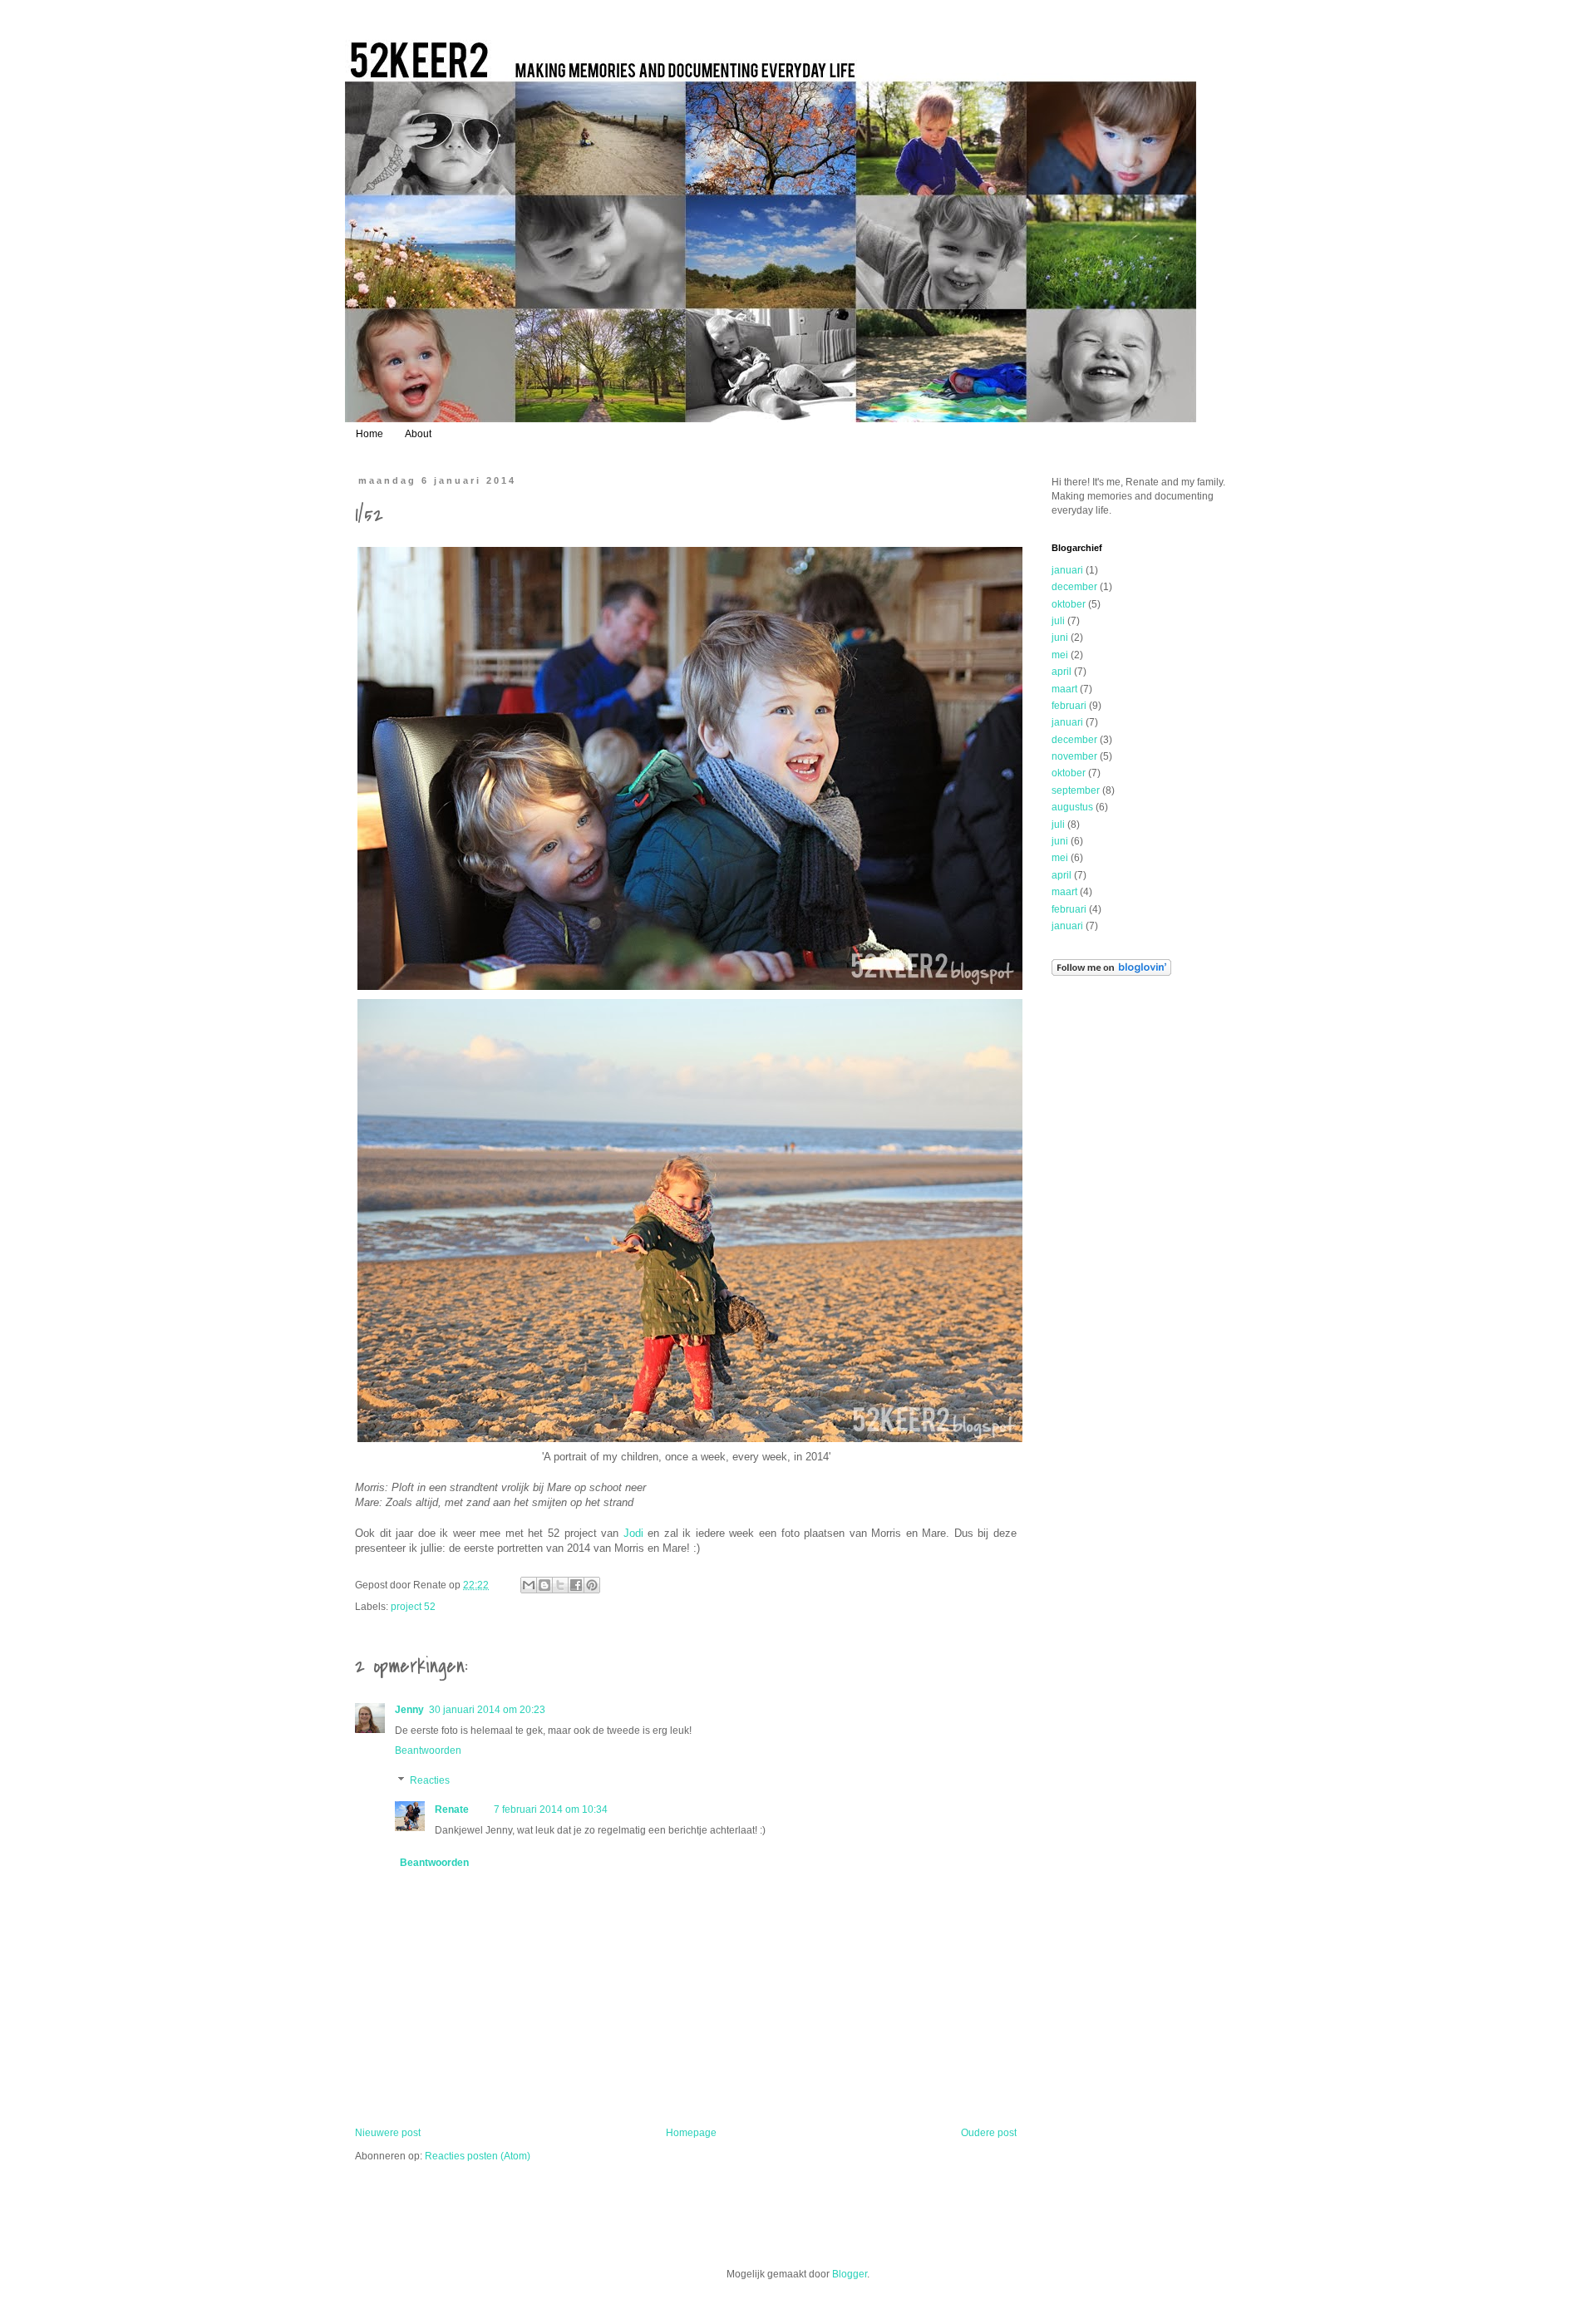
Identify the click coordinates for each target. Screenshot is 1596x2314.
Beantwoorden (428, 1750)
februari (1069, 706)
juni (1060, 638)
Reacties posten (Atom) (478, 2156)
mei (1060, 655)
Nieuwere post (388, 2133)
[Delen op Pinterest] (592, 1585)
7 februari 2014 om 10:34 (551, 1809)
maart (1064, 689)
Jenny (409, 1710)
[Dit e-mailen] (529, 1585)
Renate (452, 1809)
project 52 (413, 1607)
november (1074, 756)
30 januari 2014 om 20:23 (487, 1710)
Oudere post (989, 2133)
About (418, 434)
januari (1067, 570)
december (1074, 587)
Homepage (691, 2133)
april (1062, 672)
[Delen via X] (560, 1585)
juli (1058, 621)
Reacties (430, 1780)
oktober (1069, 604)
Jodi (633, 1533)
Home (369, 434)
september (1076, 790)
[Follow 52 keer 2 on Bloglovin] (1111, 972)
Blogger (850, 2274)
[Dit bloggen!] (544, 1585)
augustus (1072, 807)
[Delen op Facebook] (576, 1585)
